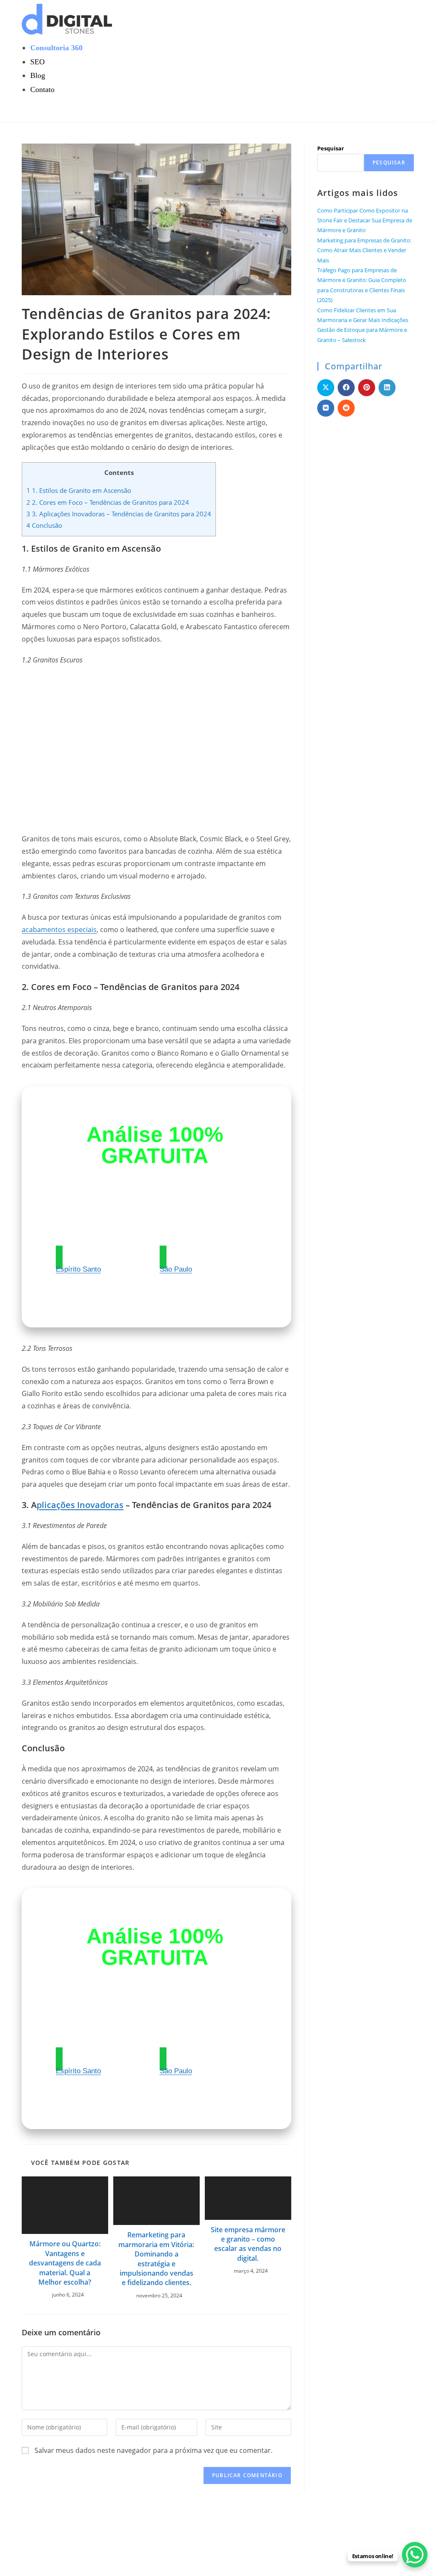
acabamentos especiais (59, 930)
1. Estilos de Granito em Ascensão (79, 490)
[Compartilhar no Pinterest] (367, 388)
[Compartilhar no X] (326, 388)
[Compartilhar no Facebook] (346, 388)
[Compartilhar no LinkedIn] (387, 388)
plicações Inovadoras (80, 1505)
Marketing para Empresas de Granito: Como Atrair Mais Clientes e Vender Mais (364, 250)
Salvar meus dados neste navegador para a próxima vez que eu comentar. (153, 2450)
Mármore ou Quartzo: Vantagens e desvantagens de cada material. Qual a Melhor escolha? (65, 2263)
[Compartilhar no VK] (326, 408)
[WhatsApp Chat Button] (415, 2555)
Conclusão (44, 525)
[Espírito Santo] (59, 1257)
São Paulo (176, 1269)
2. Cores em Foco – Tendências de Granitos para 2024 (108, 502)
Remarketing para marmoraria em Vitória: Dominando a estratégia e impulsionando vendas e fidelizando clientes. (156, 2259)
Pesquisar (331, 148)
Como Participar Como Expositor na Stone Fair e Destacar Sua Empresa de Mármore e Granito (365, 220)
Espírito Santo (78, 1269)
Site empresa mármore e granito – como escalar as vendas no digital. (248, 2244)
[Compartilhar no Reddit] (346, 408)
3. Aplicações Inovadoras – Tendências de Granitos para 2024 (119, 514)
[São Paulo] (163, 1257)
